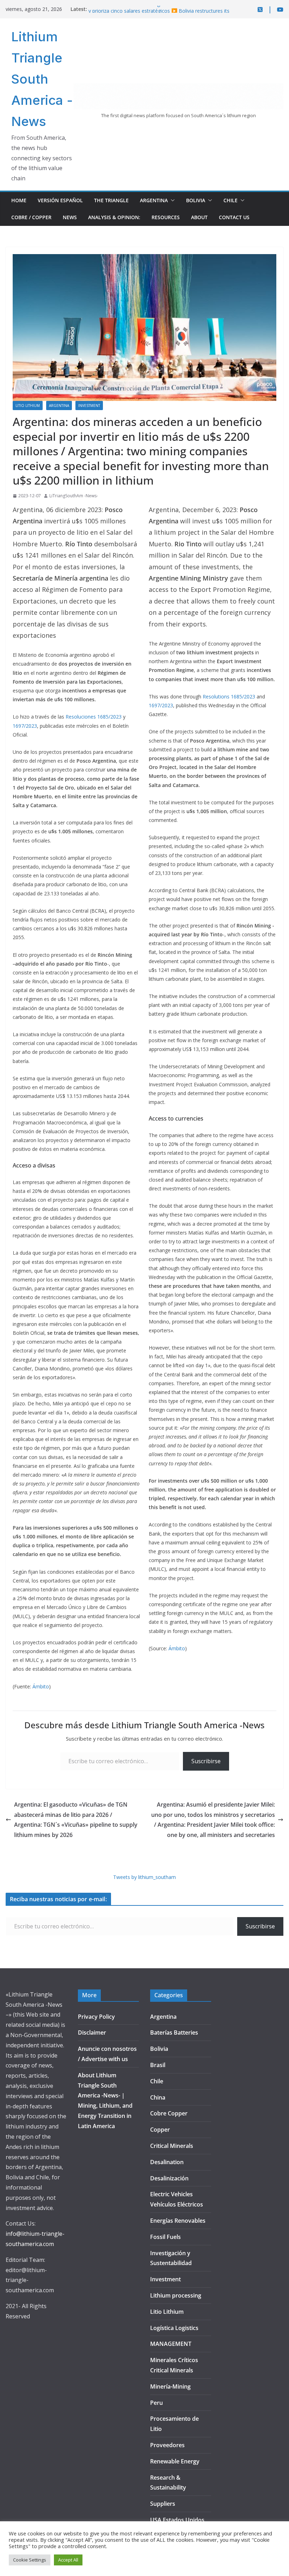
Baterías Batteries (174, 2032)
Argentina (154, 200)
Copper (160, 2130)
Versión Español (60, 200)
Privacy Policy (96, 2017)
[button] (171, 200)
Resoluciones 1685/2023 (94, 717)
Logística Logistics (174, 2328)
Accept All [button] (68, 2560)
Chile (230, 200)
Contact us (234, 217)
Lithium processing (176, 2295)
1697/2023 (25, 726)
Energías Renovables (178, 2221)
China (158, 2097)
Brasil (158, 2065)
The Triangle (111, 200)
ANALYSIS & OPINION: (114, 217)
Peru (156, 2403)
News (70, 217)
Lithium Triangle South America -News (42, 79)
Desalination (167, 2162)
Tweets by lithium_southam (144, 1877)
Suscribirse (206, 1761)
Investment (89, 406)
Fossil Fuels (165, 2237)
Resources (166, 217)
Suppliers (163, 2504)
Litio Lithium (28, 406)
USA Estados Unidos (177, 2520)
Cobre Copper (169, 2113)
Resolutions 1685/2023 (229, 696)
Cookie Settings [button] (30, 2560)
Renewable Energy (175, 2461)
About (199, 217)
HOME (19, 200)
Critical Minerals (172, 2146)
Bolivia (196, 200)
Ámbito (41, 1686)
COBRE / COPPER (31, 217)
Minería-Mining (170, 2386)
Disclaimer (92, 2032)
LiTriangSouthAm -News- (74, 496)
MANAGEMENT (171, 2344)
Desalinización (169, 2178)
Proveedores (167, 2445)
